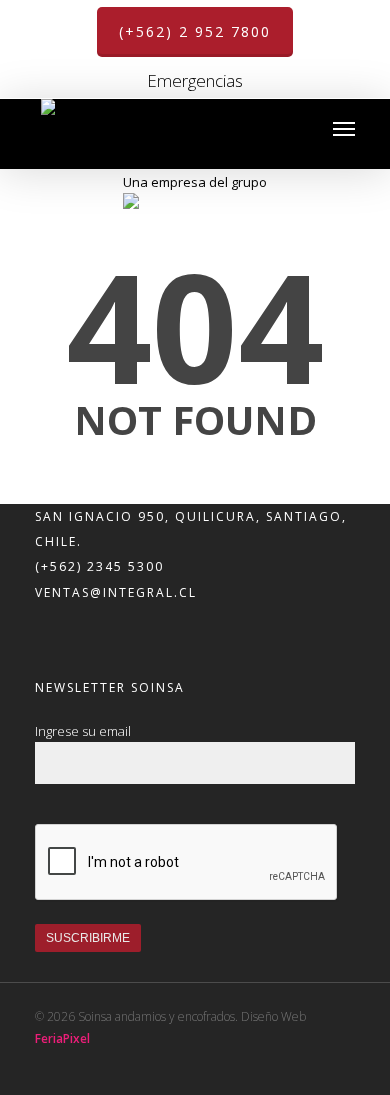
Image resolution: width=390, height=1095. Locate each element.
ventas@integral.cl (116, 592)
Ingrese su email (83, 731)
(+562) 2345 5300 (99, 566)
